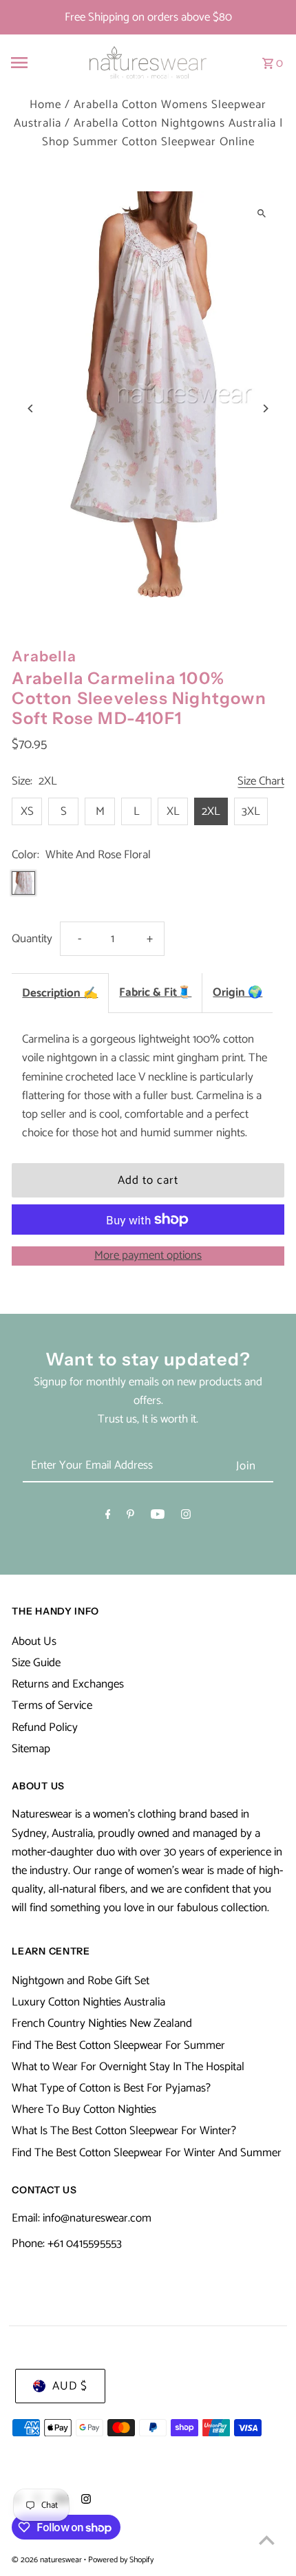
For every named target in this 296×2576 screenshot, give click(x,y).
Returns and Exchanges (68, 1684)
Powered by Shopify (121, 2560)
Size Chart (261, 782)
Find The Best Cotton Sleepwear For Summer (118, 2045)
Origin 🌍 (237, 992)
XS (27, 811)
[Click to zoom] (262, 214)
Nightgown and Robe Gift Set (81, 1981)
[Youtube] (158, 1517)
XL (173, 811)
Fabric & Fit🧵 (155, 992)
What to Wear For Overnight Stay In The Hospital (128, 2067)
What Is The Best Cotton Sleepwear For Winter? (124, 2131)
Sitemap (31, 1749)
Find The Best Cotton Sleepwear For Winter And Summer (147, 2153)
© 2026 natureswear (48, 2560)
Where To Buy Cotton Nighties (84, 2109)
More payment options (148, 1256)
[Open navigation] (39, 63)
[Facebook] (108, 1517)
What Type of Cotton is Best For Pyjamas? (111, 2088)
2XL (211, 811)
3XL (251, 811)
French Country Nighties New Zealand (102, 2023)
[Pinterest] (130, 1517)
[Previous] (31, 408)
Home (45, 105)
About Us (34, 1641)
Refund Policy (45, 1727)
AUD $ (70, 2386)
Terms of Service (52, 1705)
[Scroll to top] (267, 2540)
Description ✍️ (60, 993)
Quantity (32, 939)
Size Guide (36, 1663)
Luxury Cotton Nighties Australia (88, 2002)
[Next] (265, 408)
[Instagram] (186, 1517)
